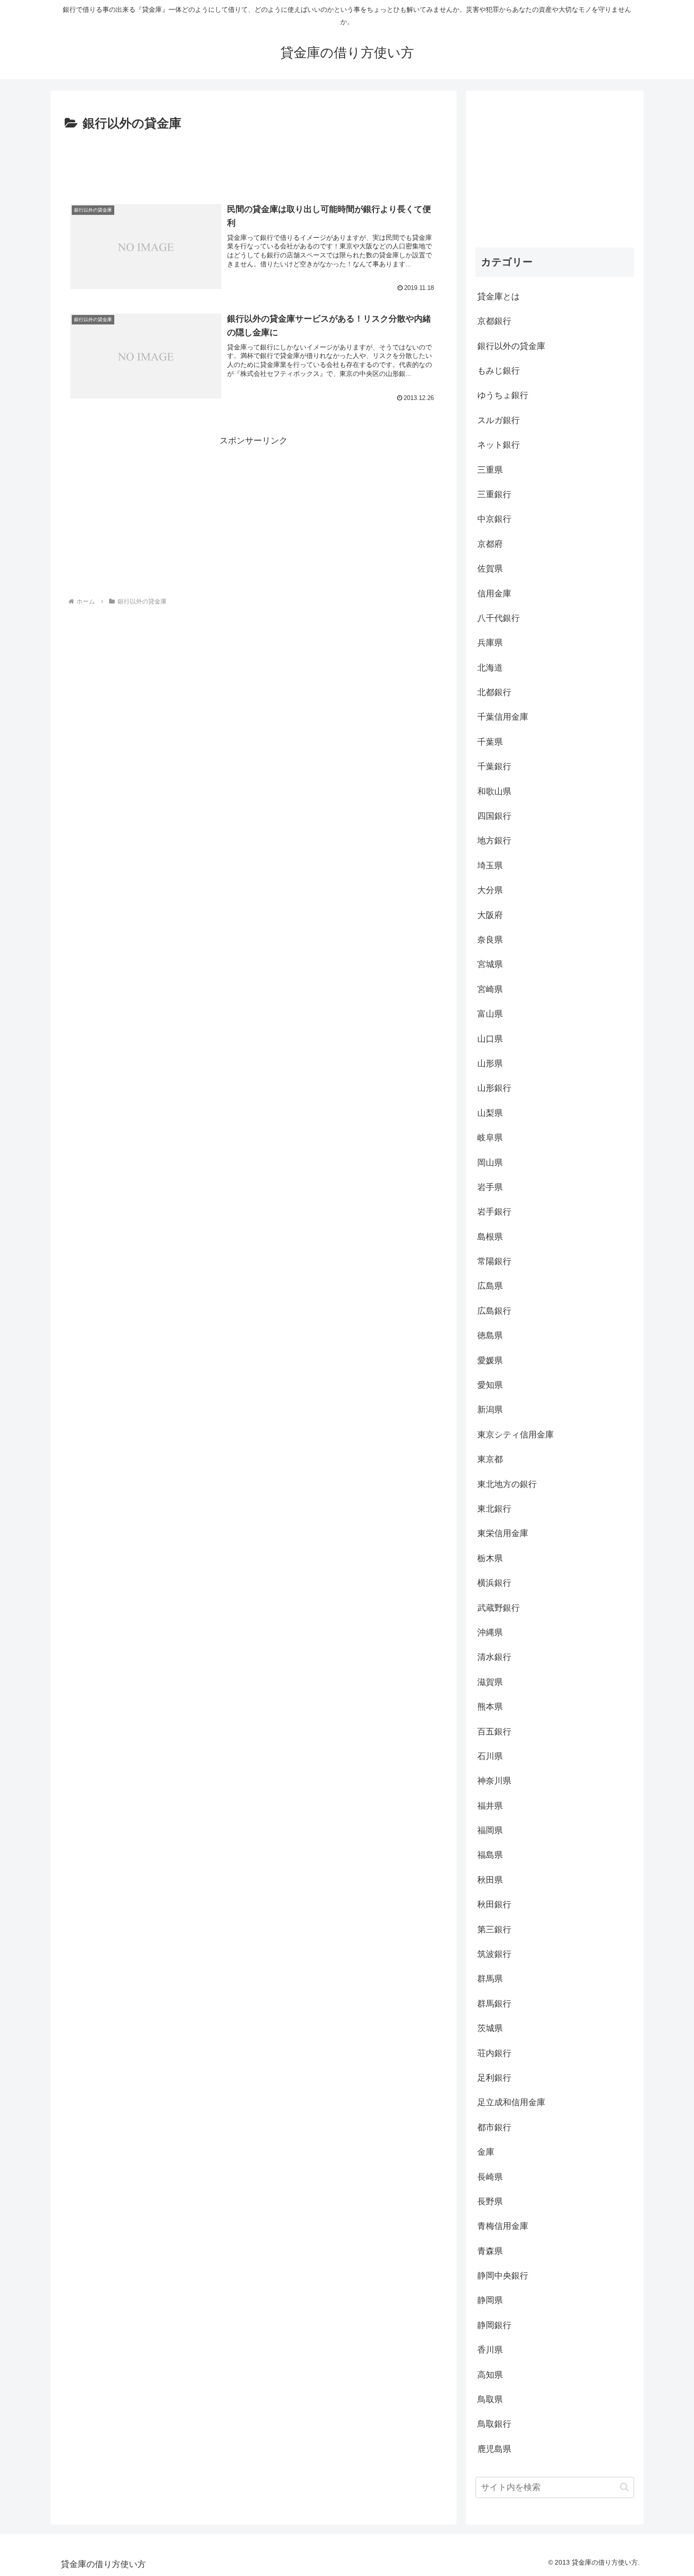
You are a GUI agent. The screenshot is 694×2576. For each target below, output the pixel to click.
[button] (624, 2487)
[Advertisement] (254, 160)
